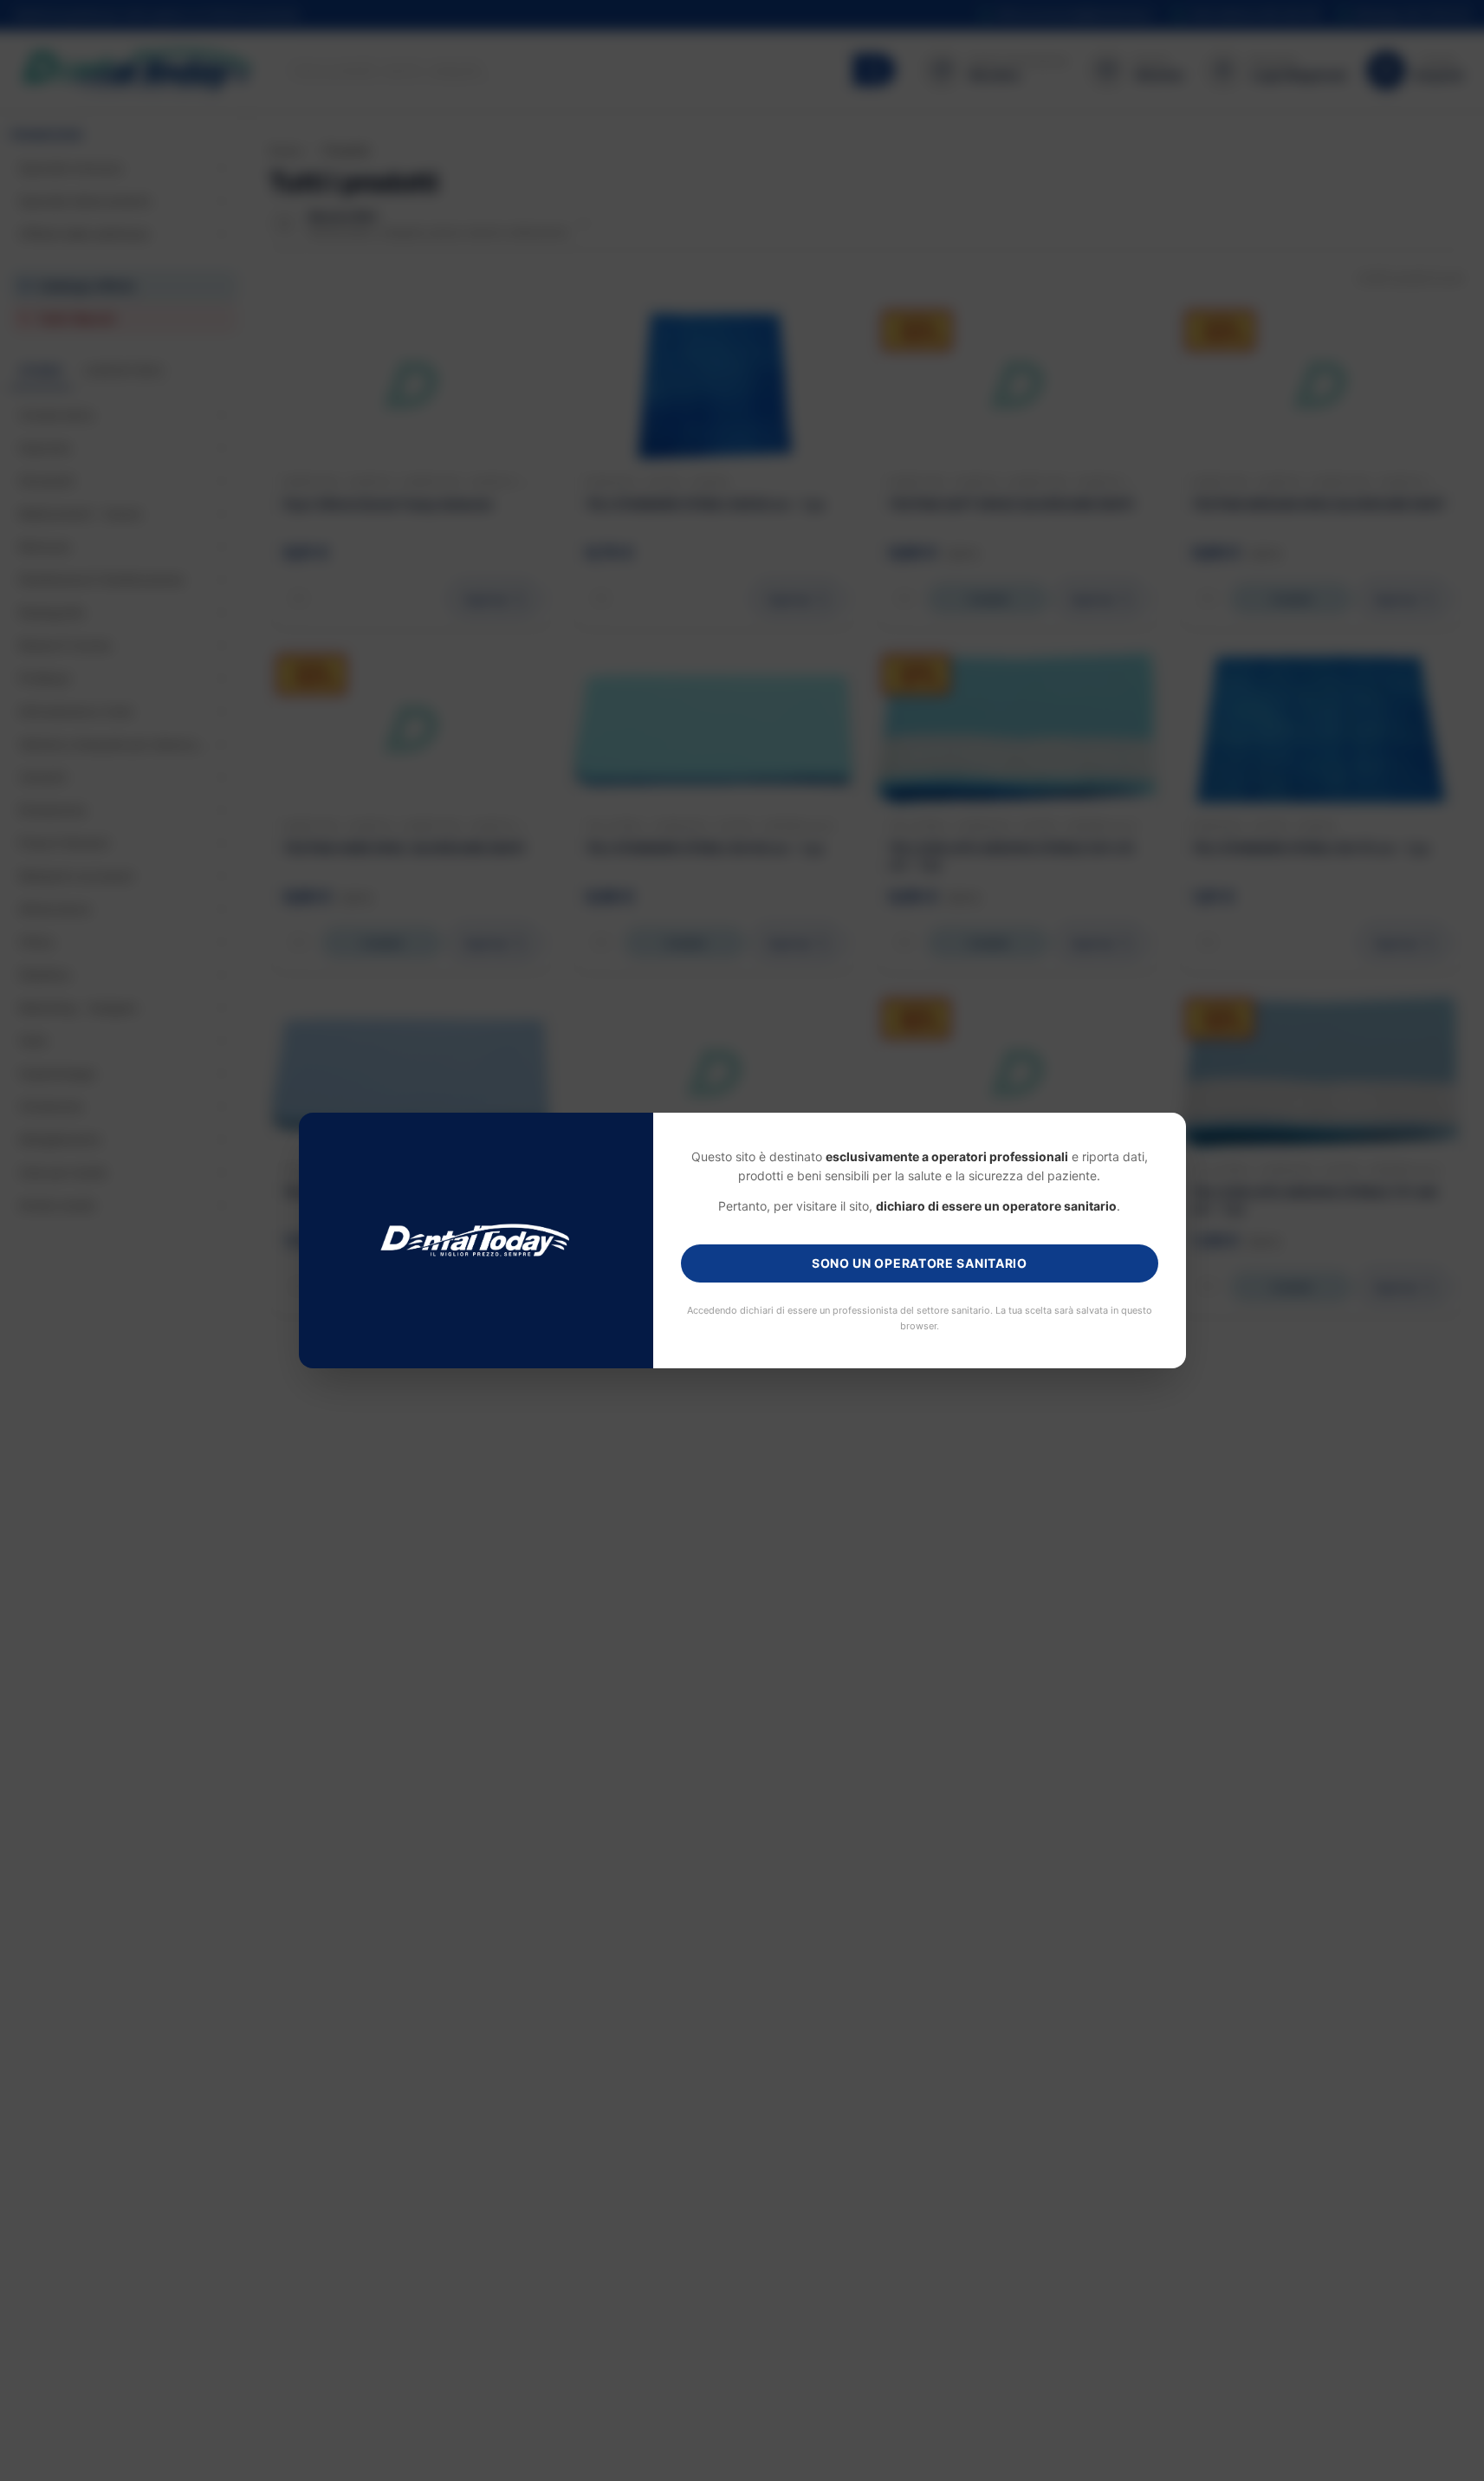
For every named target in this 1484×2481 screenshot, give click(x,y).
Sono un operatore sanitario (920, 1263)
